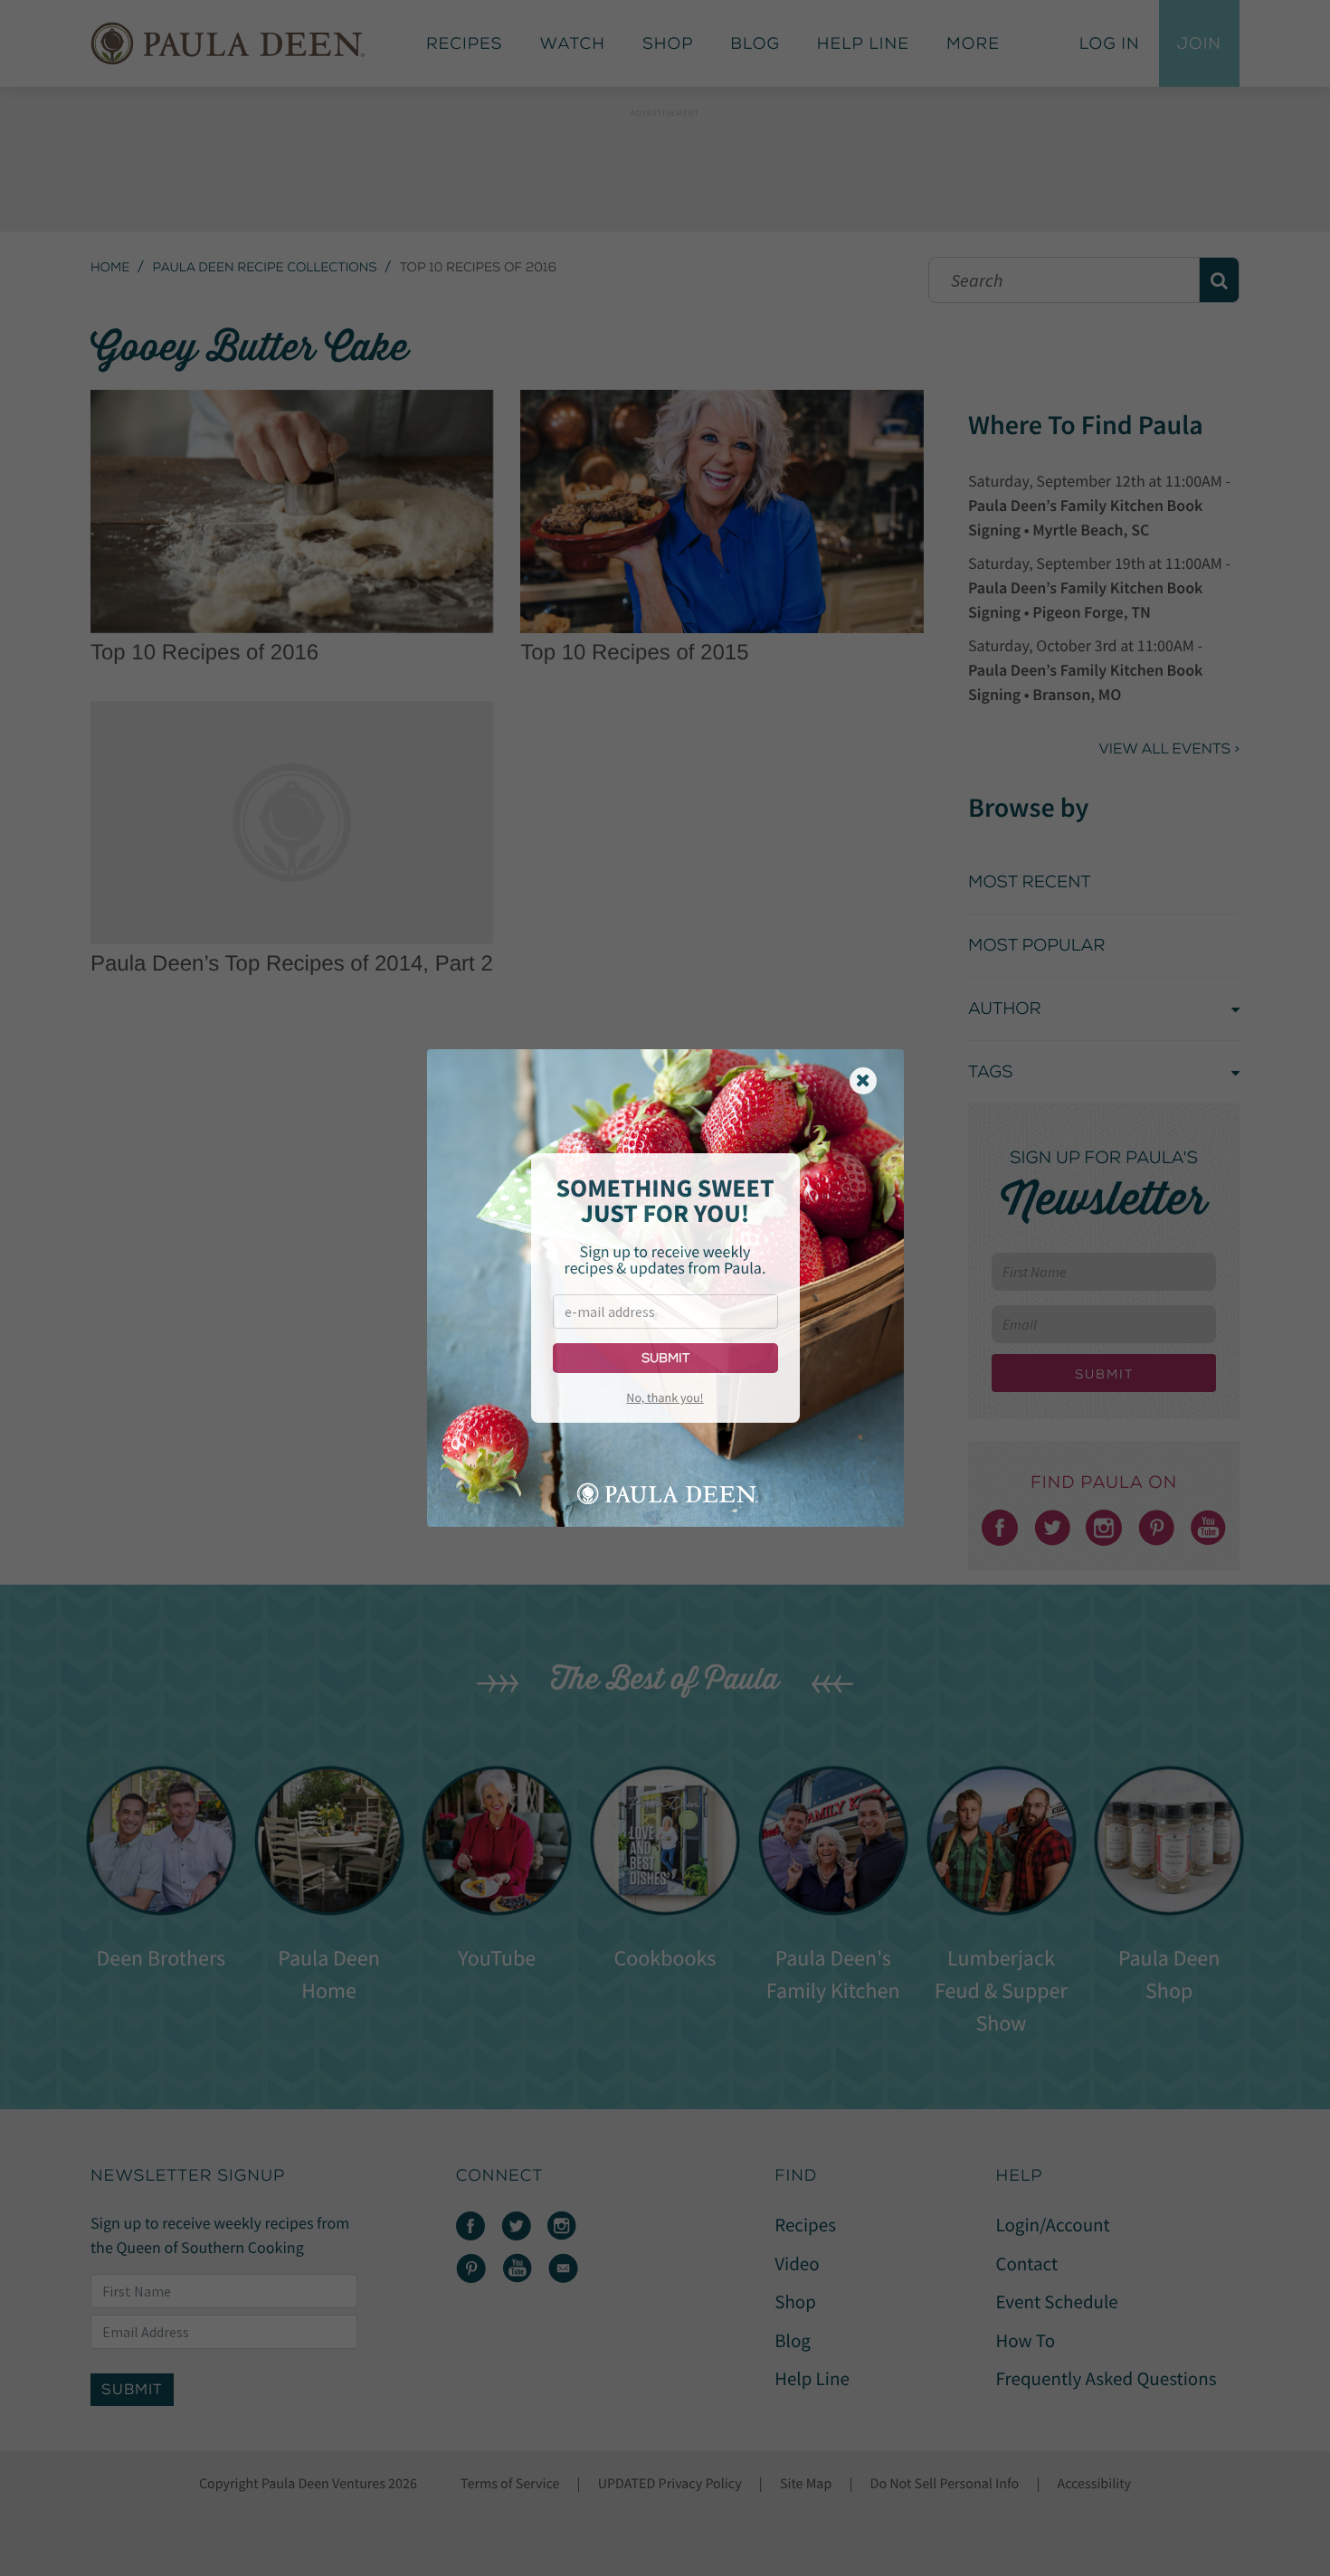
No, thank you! (665, 1397)
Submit (665, 1358)
